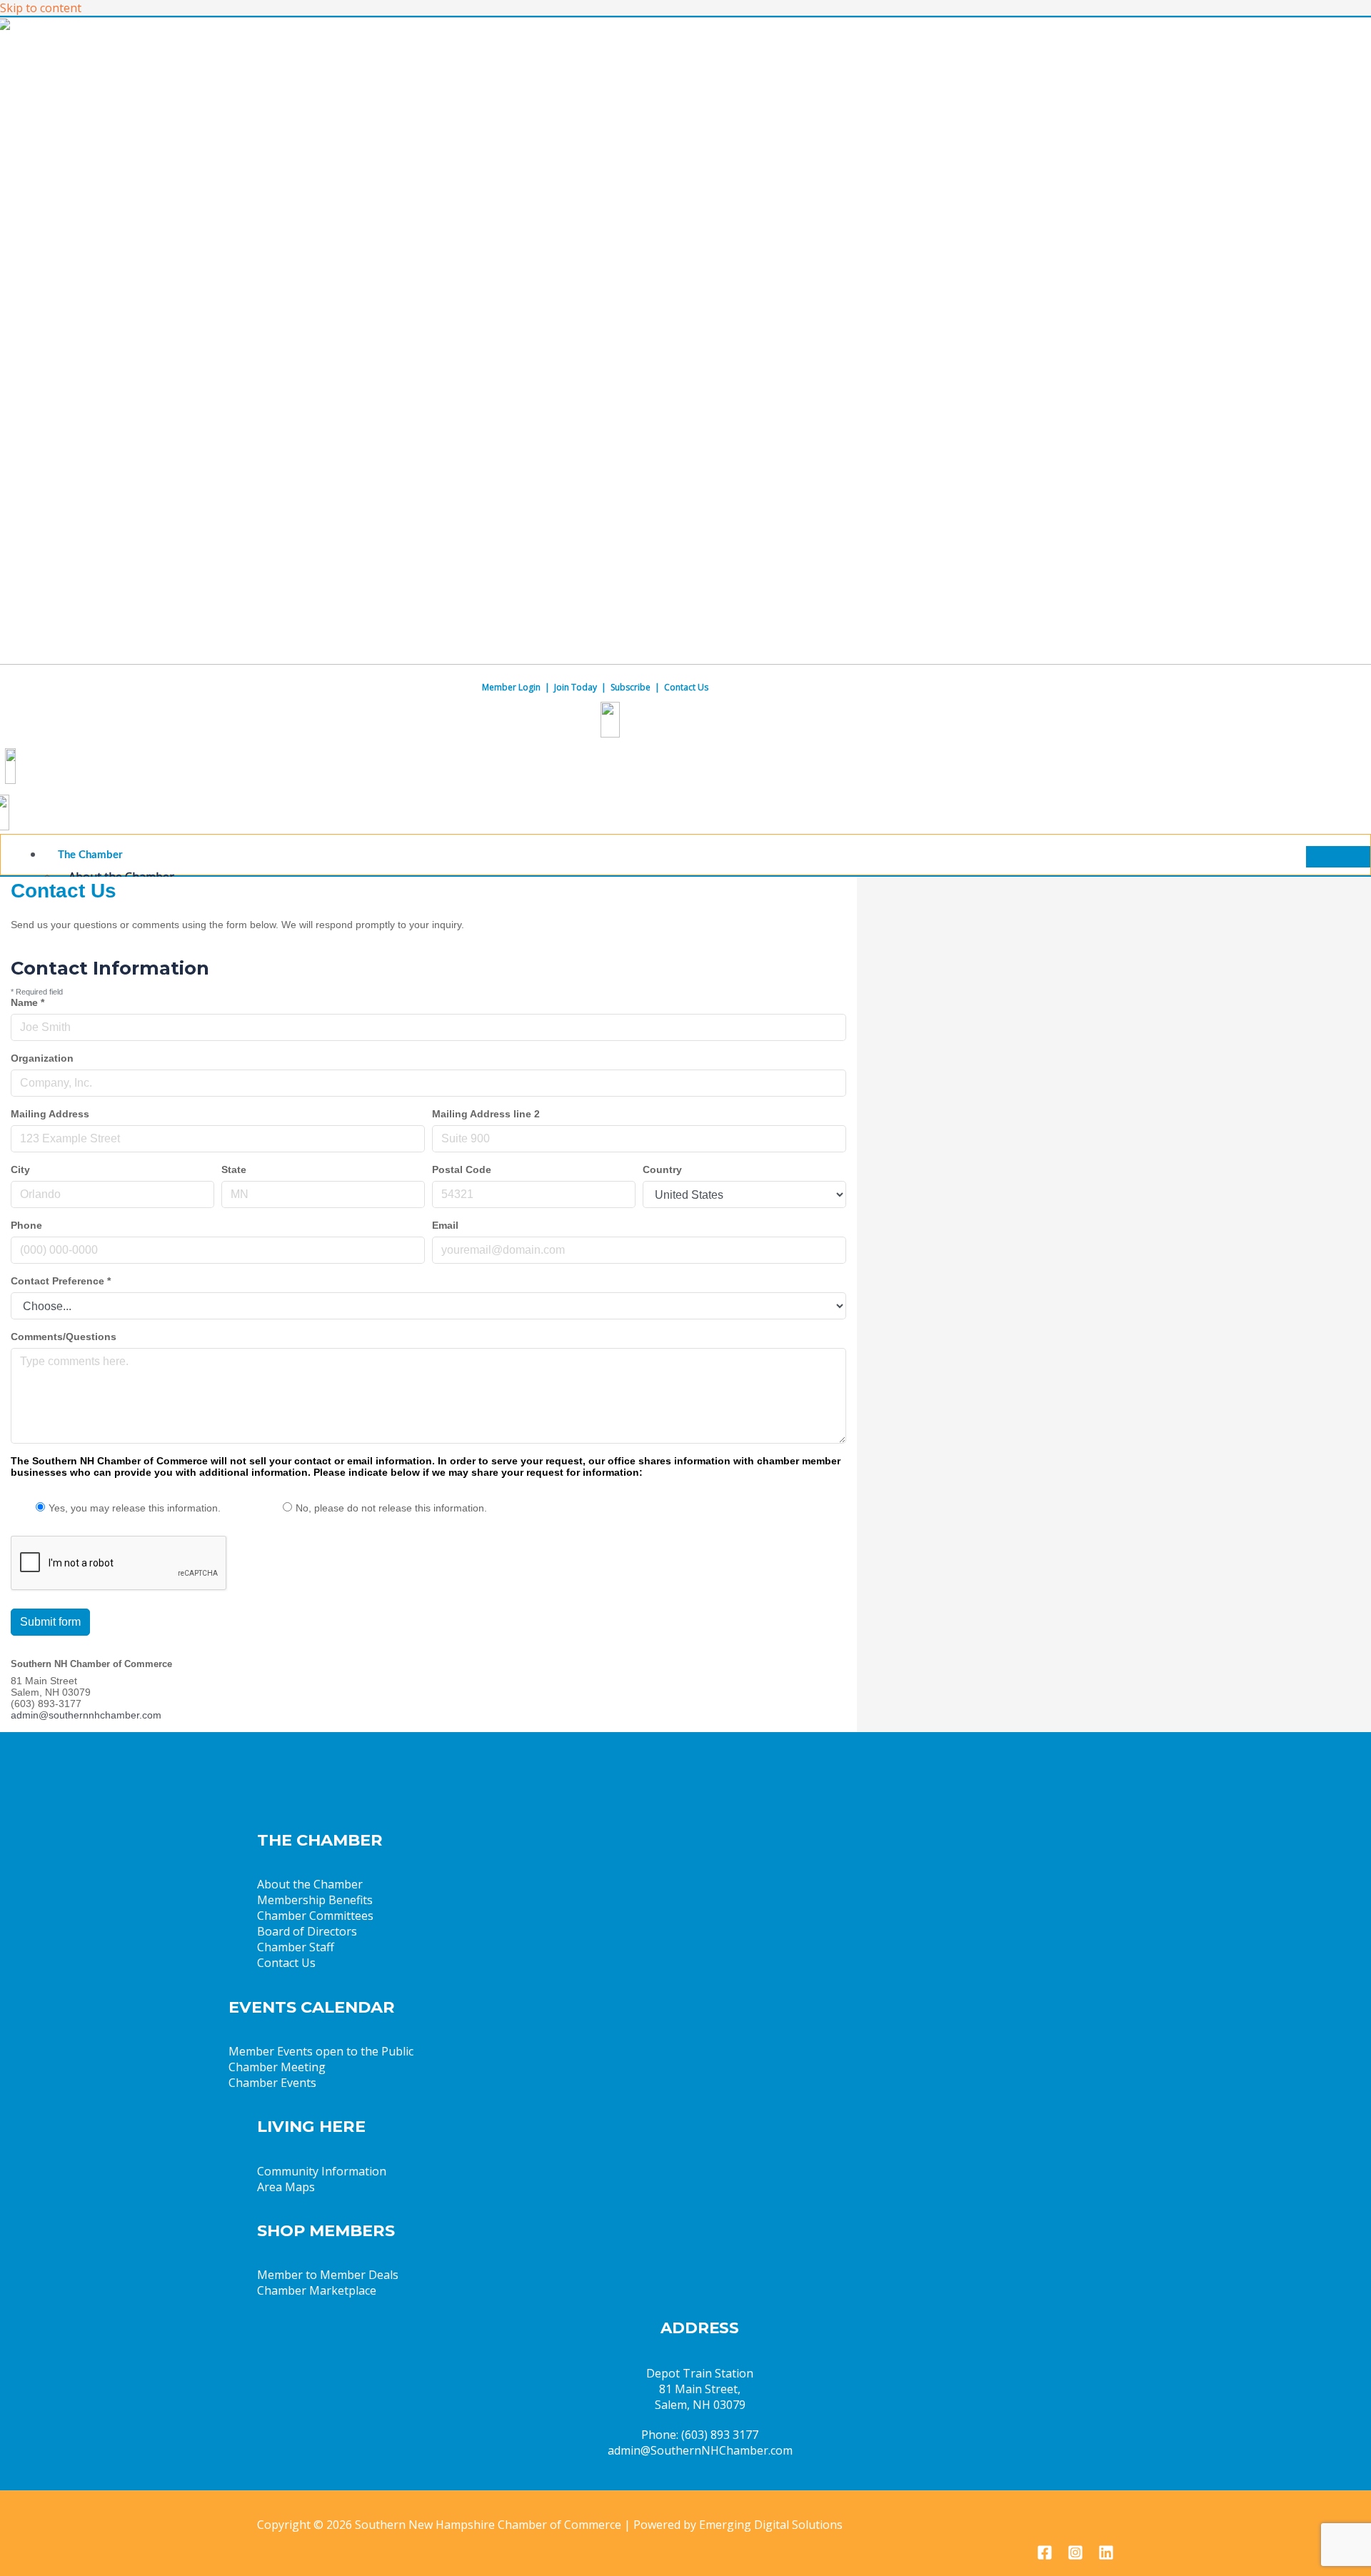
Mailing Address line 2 (486, 1114)
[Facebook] (1045, 2556)
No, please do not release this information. (391, 1508)
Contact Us (686, 687)
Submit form (50, 1622)
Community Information (322, 2171)
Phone (26, 1225)
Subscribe (631, 687)
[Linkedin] (1106, 2556)
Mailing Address (50, 1114)
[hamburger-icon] (1338, 857)
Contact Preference (61, 1281)
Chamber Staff (296, 1947)
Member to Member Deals (328, 2275)
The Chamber (90, 855)
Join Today (576, 687)
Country (662, 1169)
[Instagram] (1075, 2556)
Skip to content (41, 8)
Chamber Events (272, 2083)
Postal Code (462, 1169)
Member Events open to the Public (321, 2051)
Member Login (511, 687)
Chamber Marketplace (317, 2290)
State (234, 1169)
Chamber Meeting (277, 2067)
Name (27, 1002)
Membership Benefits (315, 1900)
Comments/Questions (64, 1337)
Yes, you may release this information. (135, 1508)
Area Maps (286, 2187)
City (20, 1169)
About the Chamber (310, 1884)
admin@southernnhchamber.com (86, 1715)
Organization (42, 1058)
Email (445, 1225)
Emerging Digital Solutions (771, 2525)
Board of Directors (307, 1931)
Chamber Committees (315, 1916)
